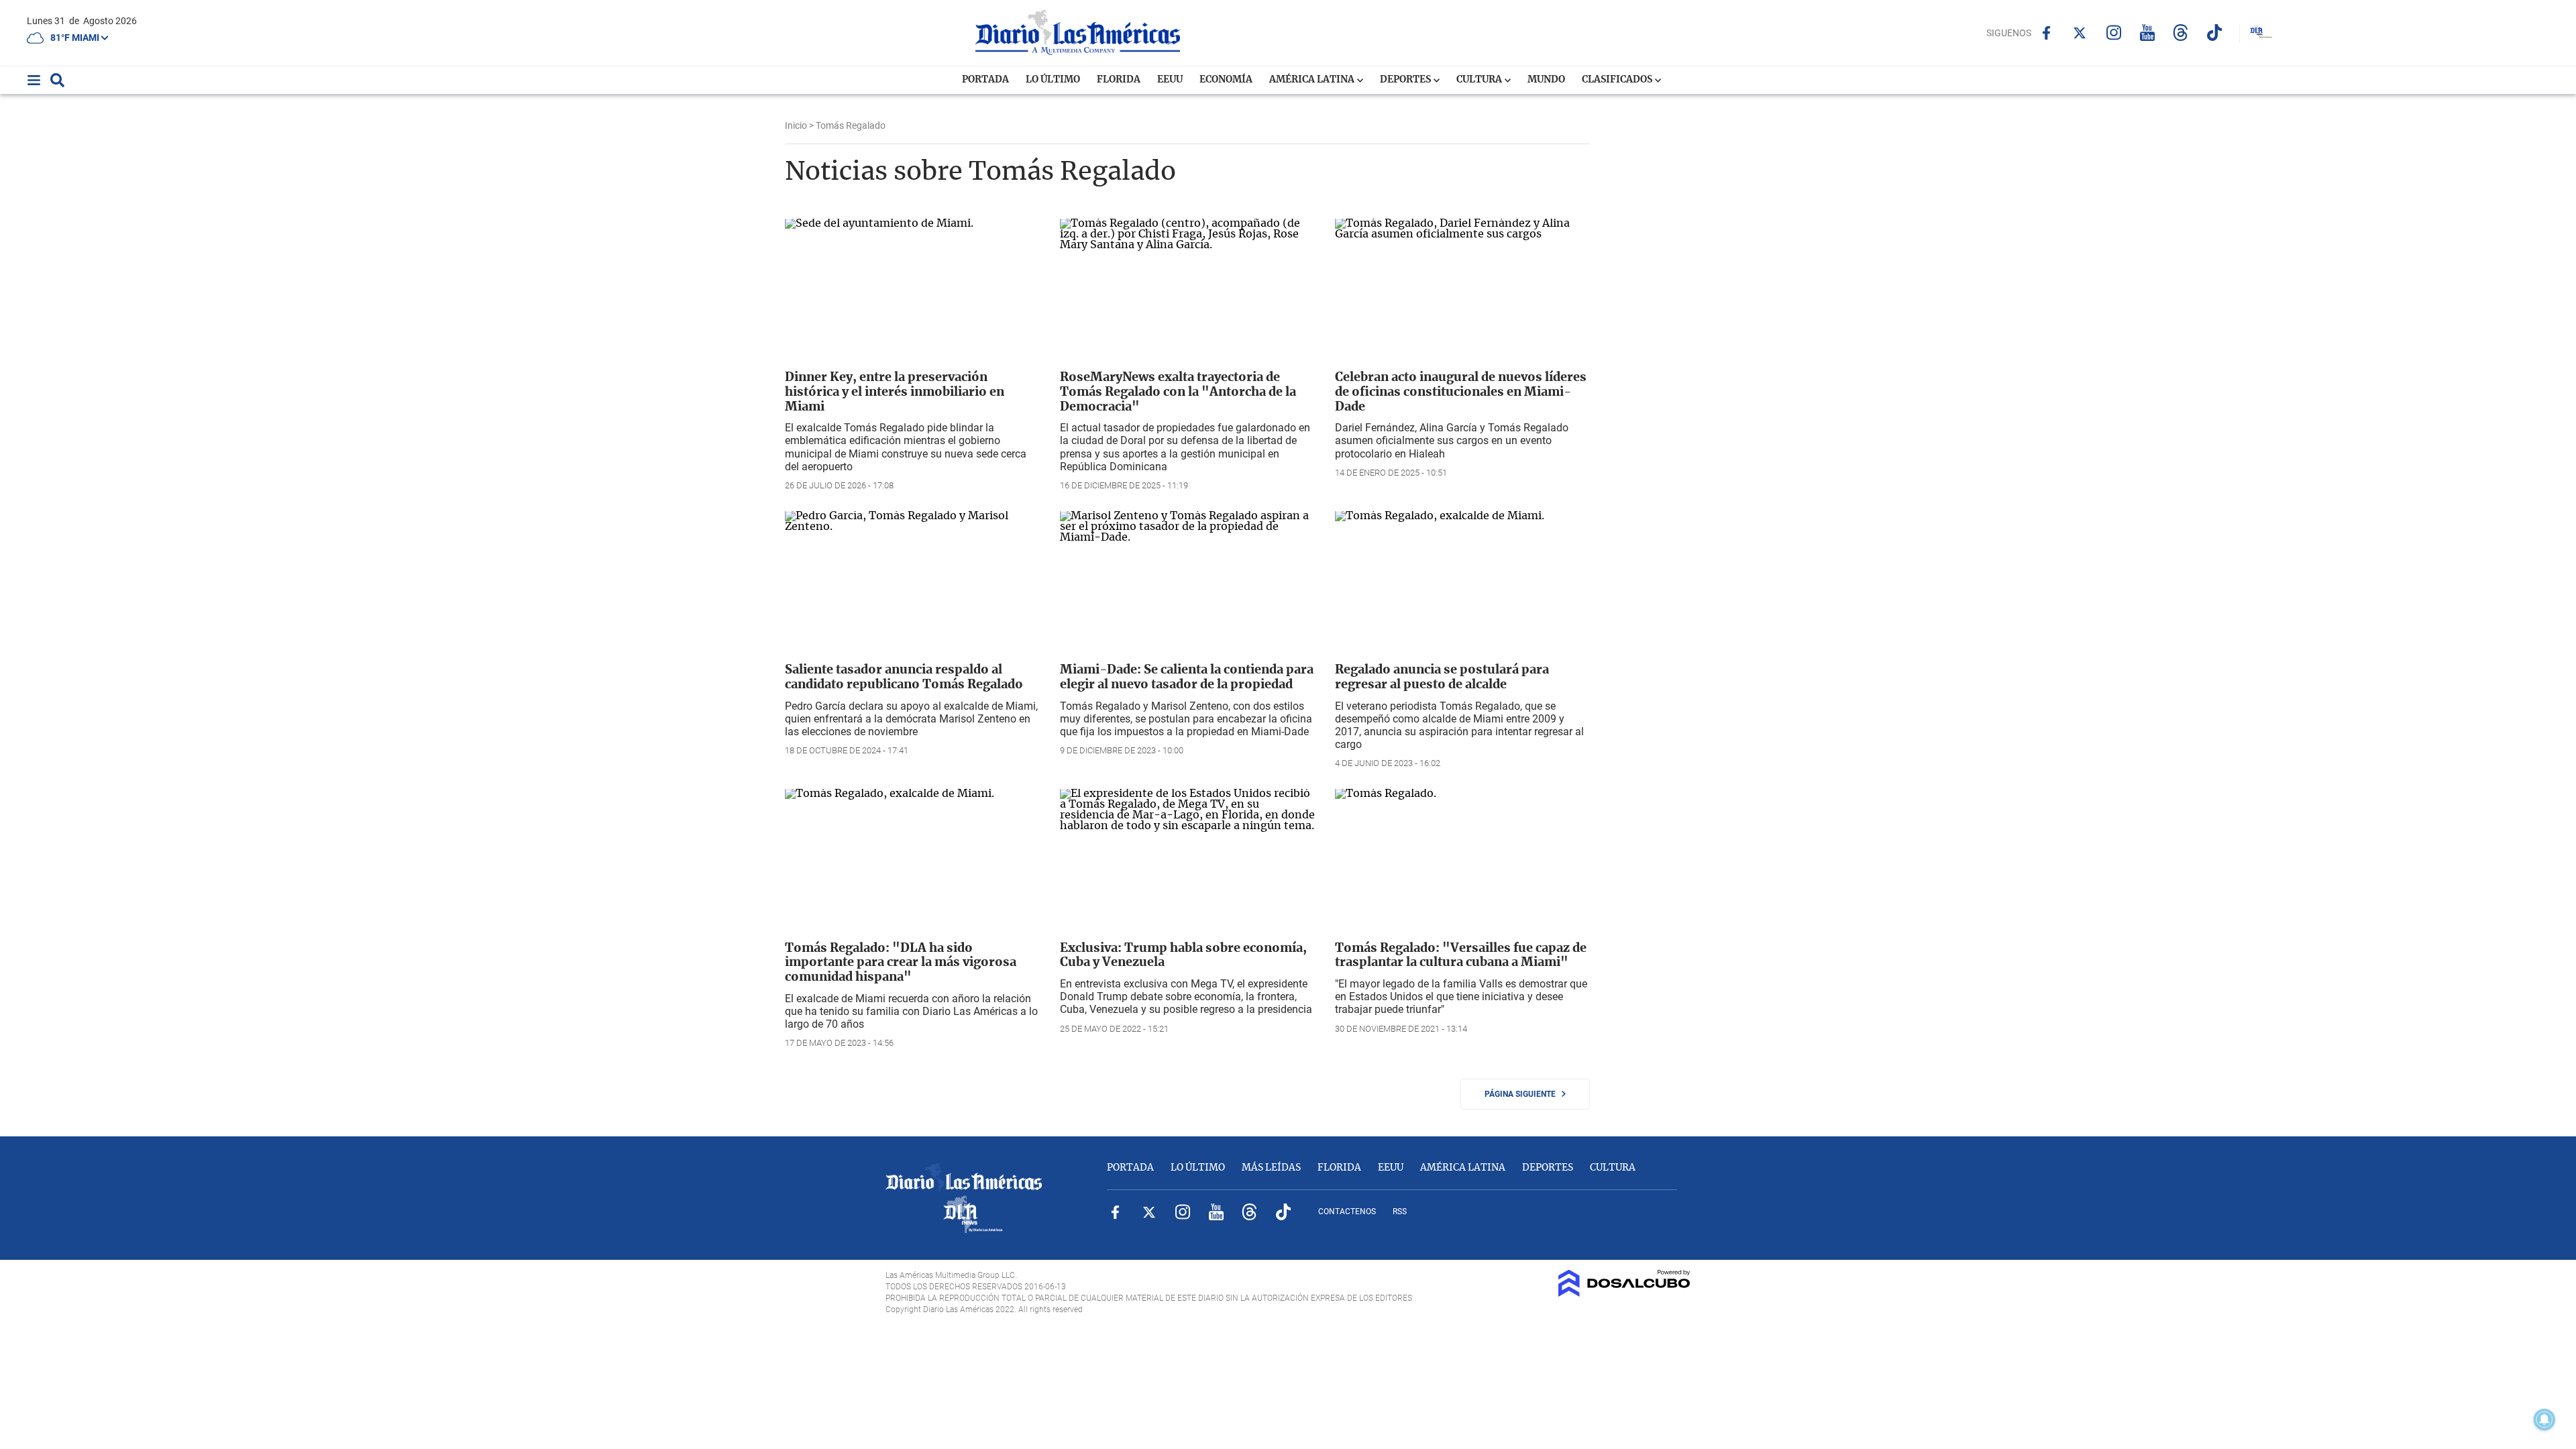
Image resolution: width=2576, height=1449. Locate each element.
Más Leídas (1271, 1168)
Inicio (796, 125)
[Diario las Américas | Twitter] (2080, 33)
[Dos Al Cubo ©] (1624, 1293)
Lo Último (1053, 80)
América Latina (1313, 80)
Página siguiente (1523, 1094)
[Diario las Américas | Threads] (2181, 33)
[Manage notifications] (2544, 1419)
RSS (1400, 1212)
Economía (1226, 80)
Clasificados (1618, 80)
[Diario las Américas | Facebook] (2046, 33)
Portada (985, 80)
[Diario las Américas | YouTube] (2147, 33)
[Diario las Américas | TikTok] (2214, 33)
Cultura (1480, 80)
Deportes (1406, 80)
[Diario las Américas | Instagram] (2113, 33)
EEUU (1170, 80)
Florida (1119, 80)
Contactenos (1347, 1212)
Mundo (1546, 80)
